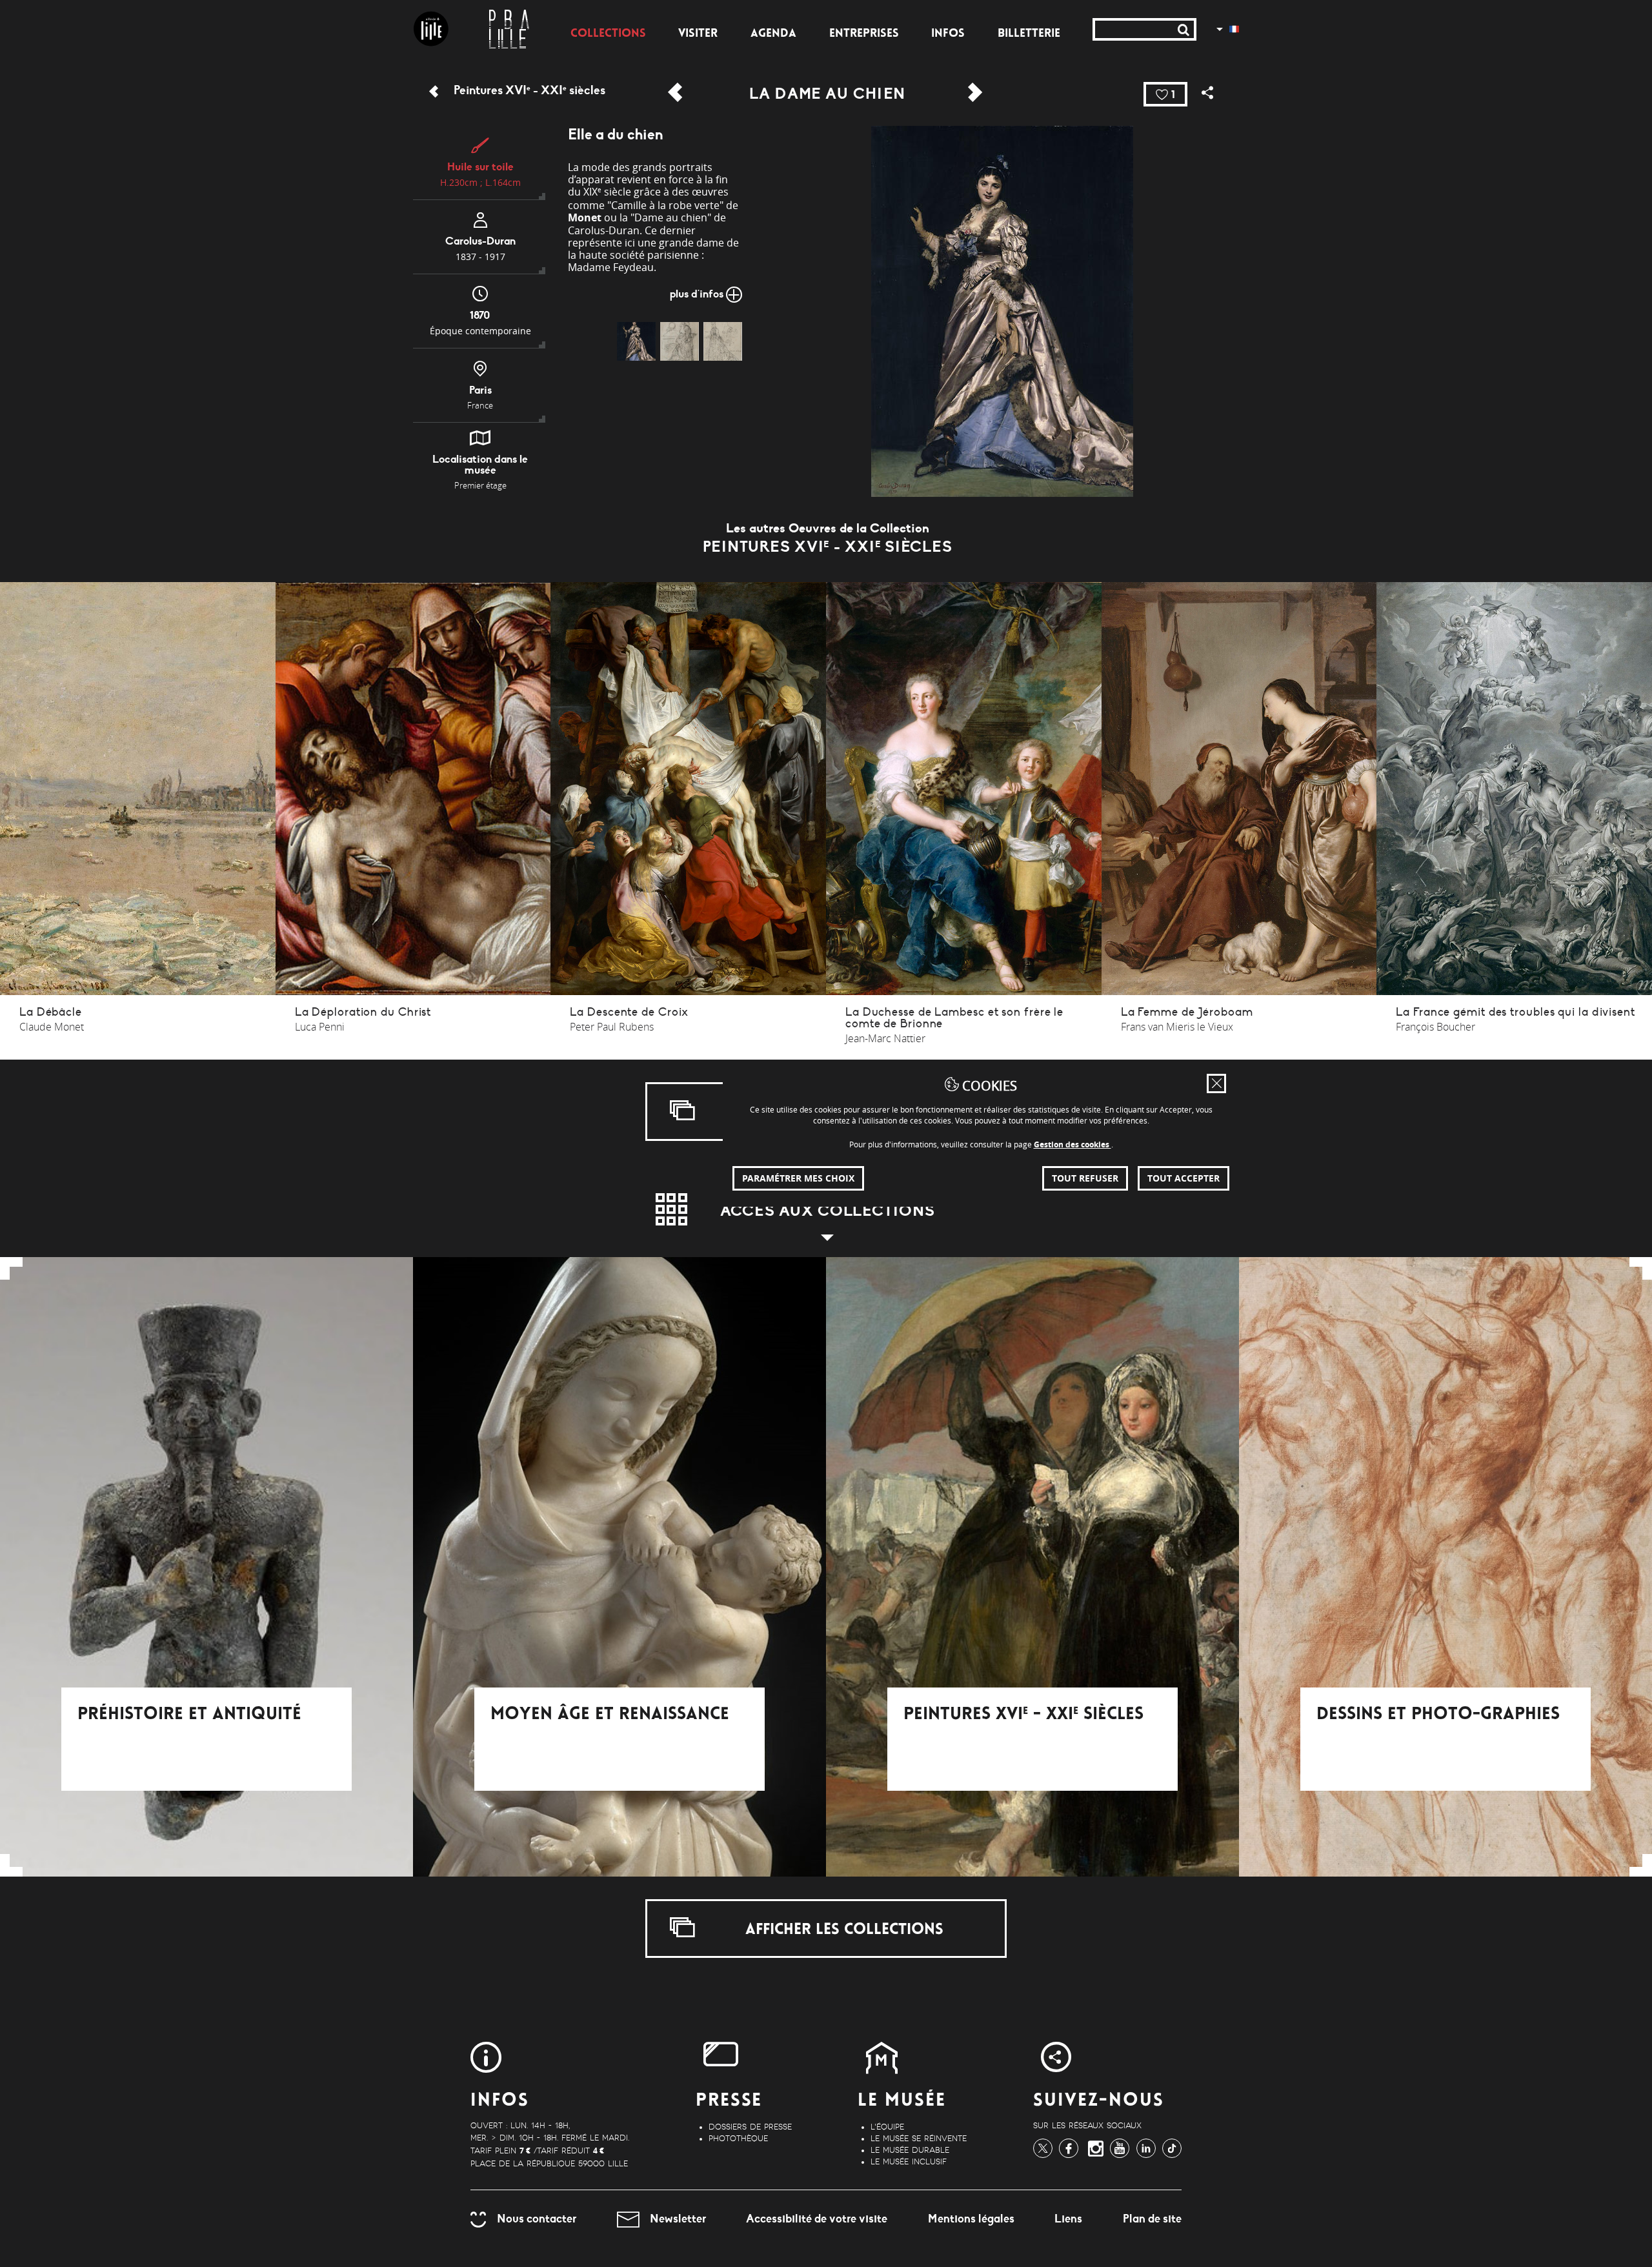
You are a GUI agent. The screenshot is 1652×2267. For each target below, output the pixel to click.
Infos (948, 34)
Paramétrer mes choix (798, 1178)
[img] (636, 341)
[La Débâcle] (975, 80)
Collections (608, 34)
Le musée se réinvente (919, 2139)
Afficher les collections (842, 1930)
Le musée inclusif (909, 2162)
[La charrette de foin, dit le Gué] (675, 80)
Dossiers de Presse (750, 2127)
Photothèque (738, 2139)
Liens (1068, 2219)
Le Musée (902, 2101)
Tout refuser (1085, 1178)
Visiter (698, 34)
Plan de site (1152, 2219)
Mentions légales (971, 2219)
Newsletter (678, 2219)
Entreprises (864, 34)
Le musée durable (910, 2150)
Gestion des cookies (1073, 1144)
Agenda (773, 34)
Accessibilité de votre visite (817, 2219)
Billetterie (1029, 34)
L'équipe (887, 2127)
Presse (729, 2101)
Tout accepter (1184, 1178)
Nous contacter (537, 2219)
